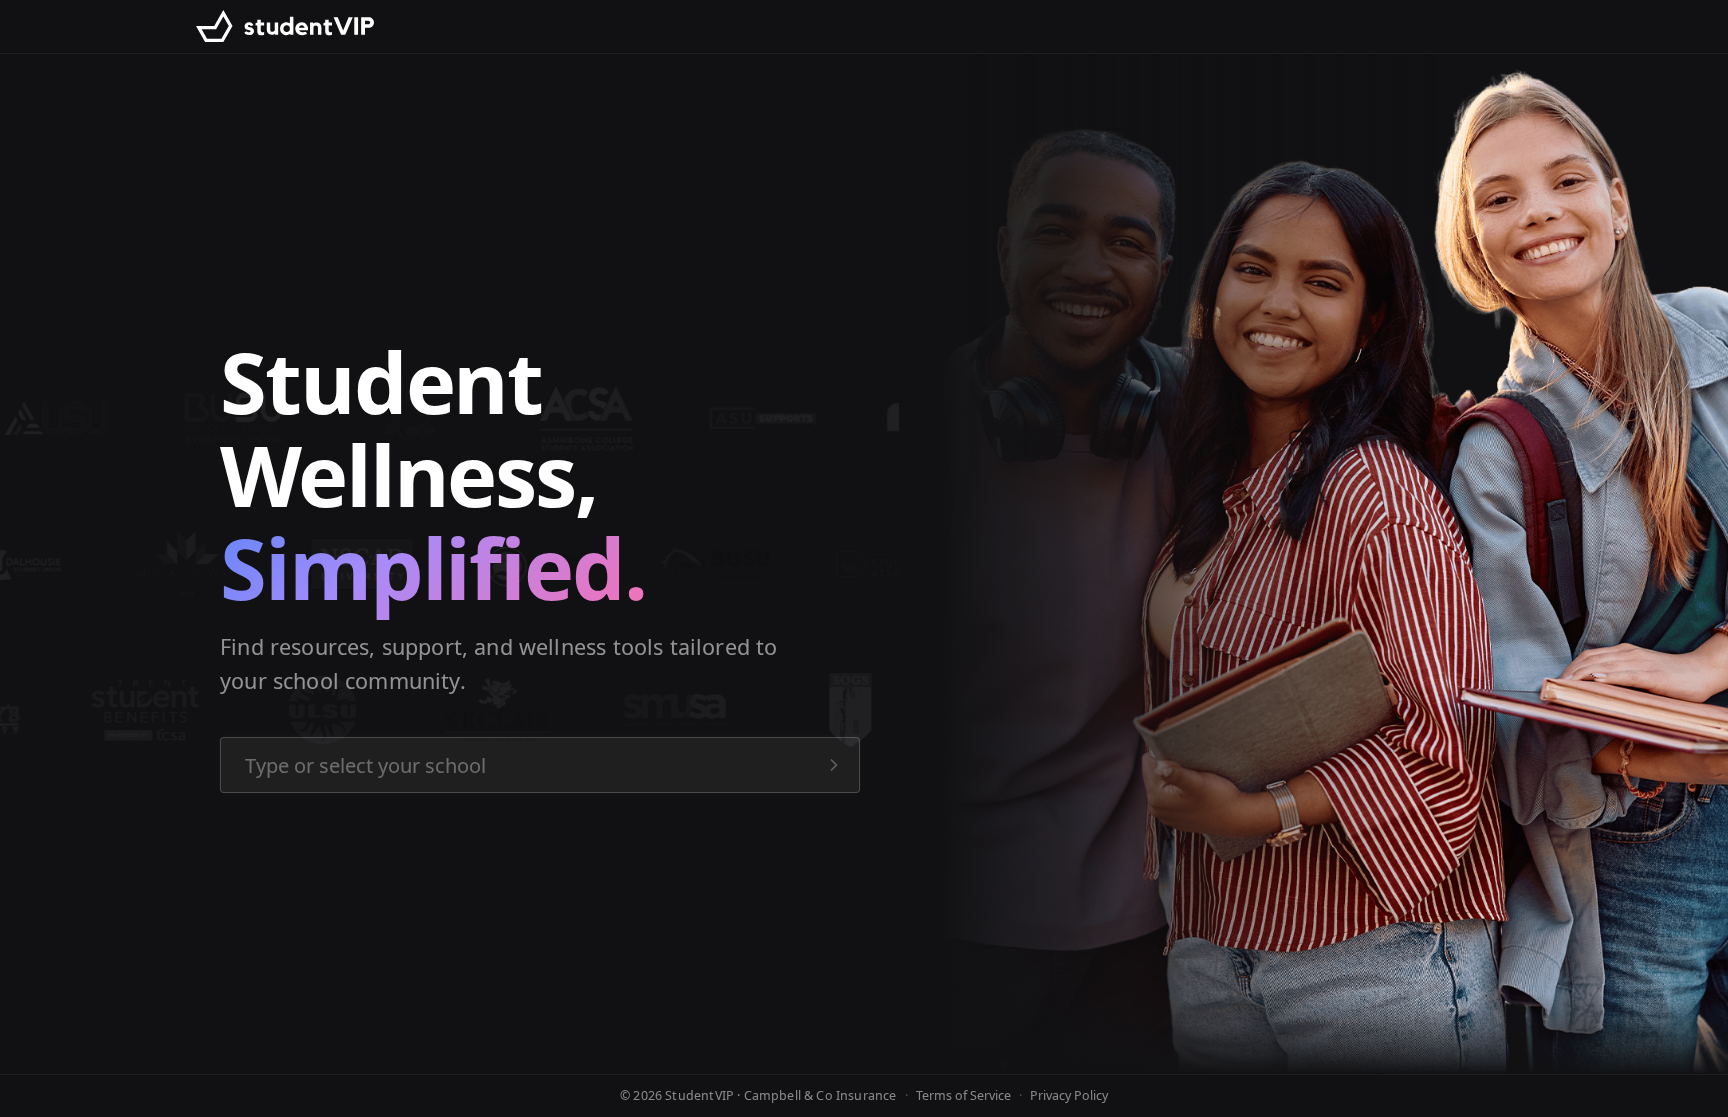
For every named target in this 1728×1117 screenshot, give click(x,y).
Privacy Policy (1069, 1095)
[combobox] (540, 765)
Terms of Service (963, 1095)
